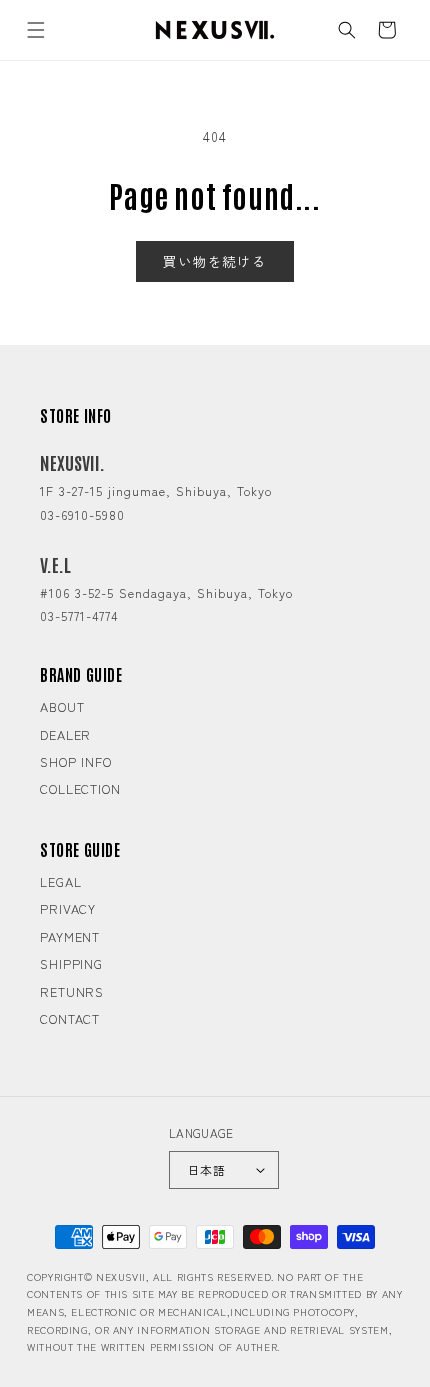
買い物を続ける (215, 261)
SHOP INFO (76, 761)
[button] (36, 30)
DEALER (65, 734)
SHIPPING (71, 963)
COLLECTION (80, 788)
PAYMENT (70, 936)
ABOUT (62, 706)
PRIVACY (68, 908)
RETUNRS (72, 991)
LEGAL (61, 881)
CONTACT (70, 1018)
